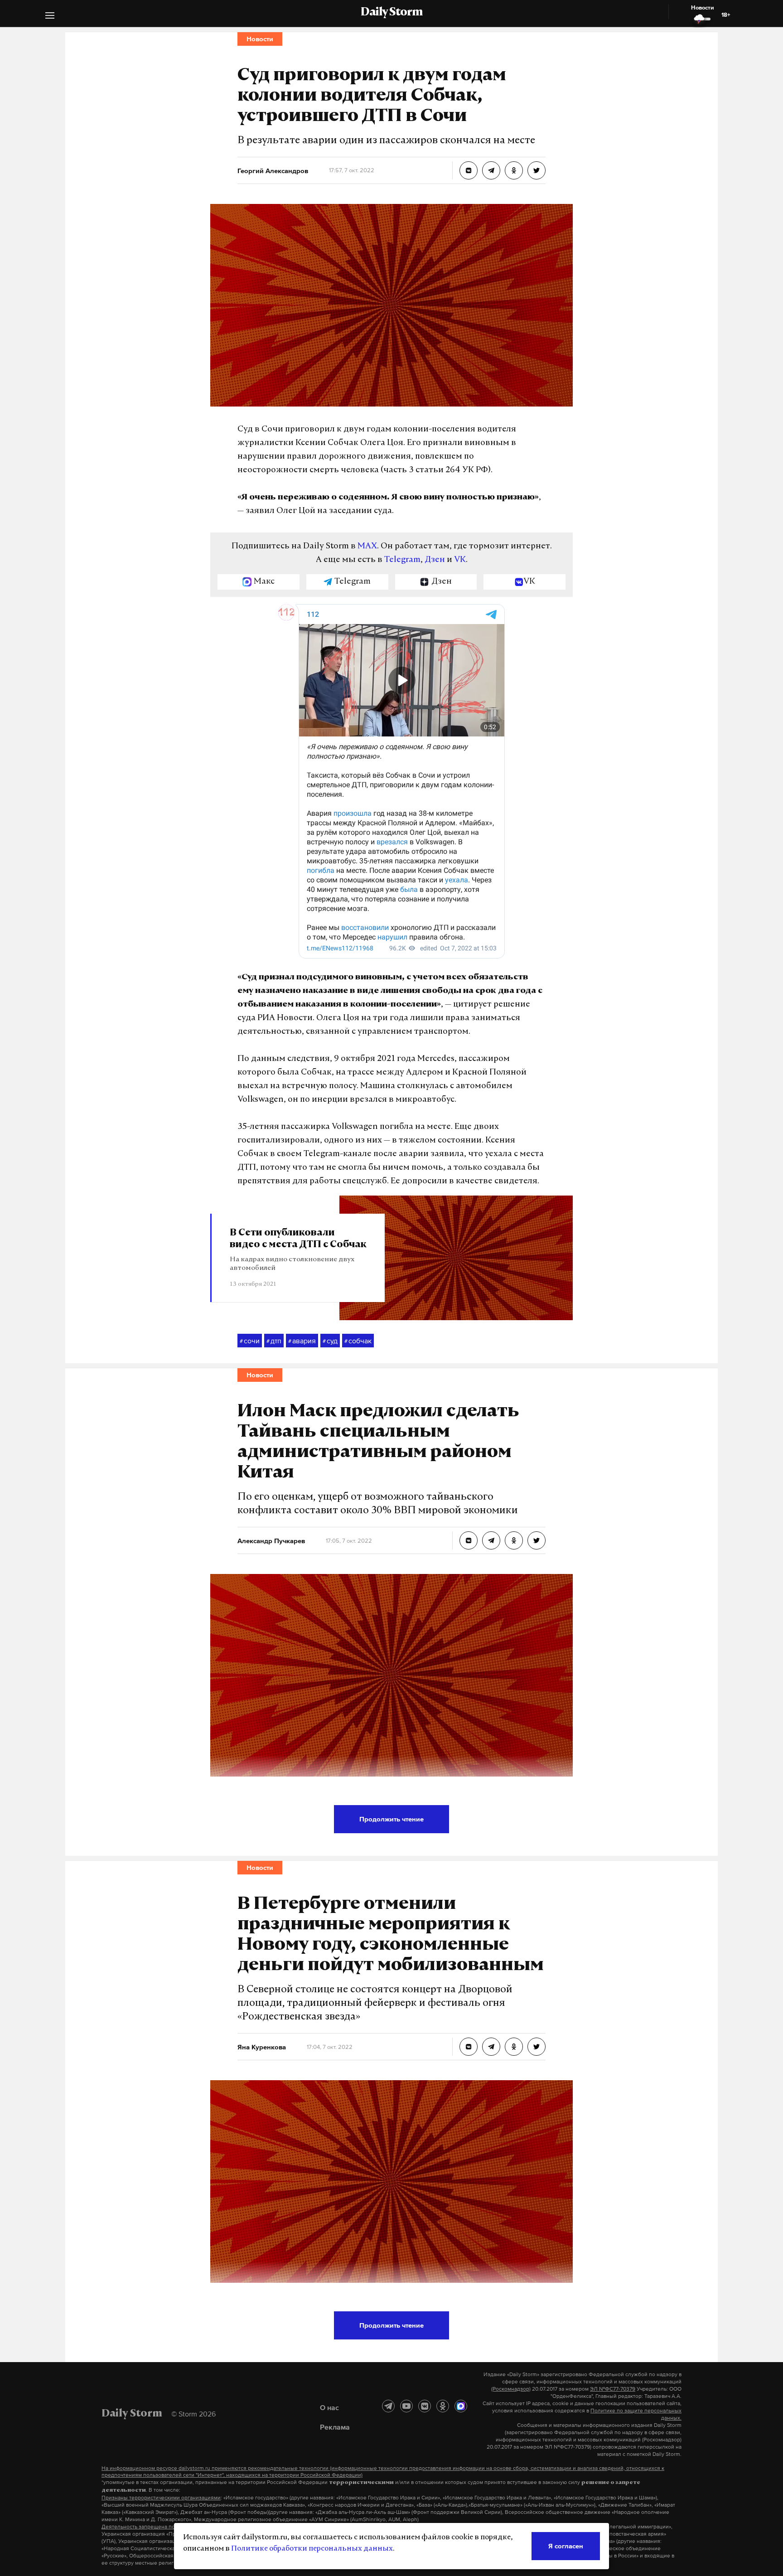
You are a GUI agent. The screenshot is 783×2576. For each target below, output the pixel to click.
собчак (358, 1341)
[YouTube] (406, 2406)
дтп (274, 1341)
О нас (329, 2407)
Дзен (435, 560)
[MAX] (461, 2406)
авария (302, 1341)
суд (330, 1341)
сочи (250, 1341)
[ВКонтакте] (425, 2406)
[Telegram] (388, 2406)
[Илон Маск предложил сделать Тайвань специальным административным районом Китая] (469, 1540)
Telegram (402, 560)
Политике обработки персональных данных (312, 2549)
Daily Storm (391, 13)
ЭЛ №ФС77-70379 (613, 2389)
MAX (367, 547)
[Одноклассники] (443, 2406)
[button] (50, 17)
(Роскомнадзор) (511, 2389)
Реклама (335, 2427)
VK (460, 560)
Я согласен (566, 2546)
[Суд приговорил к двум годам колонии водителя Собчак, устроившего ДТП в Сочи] (469, 170)
